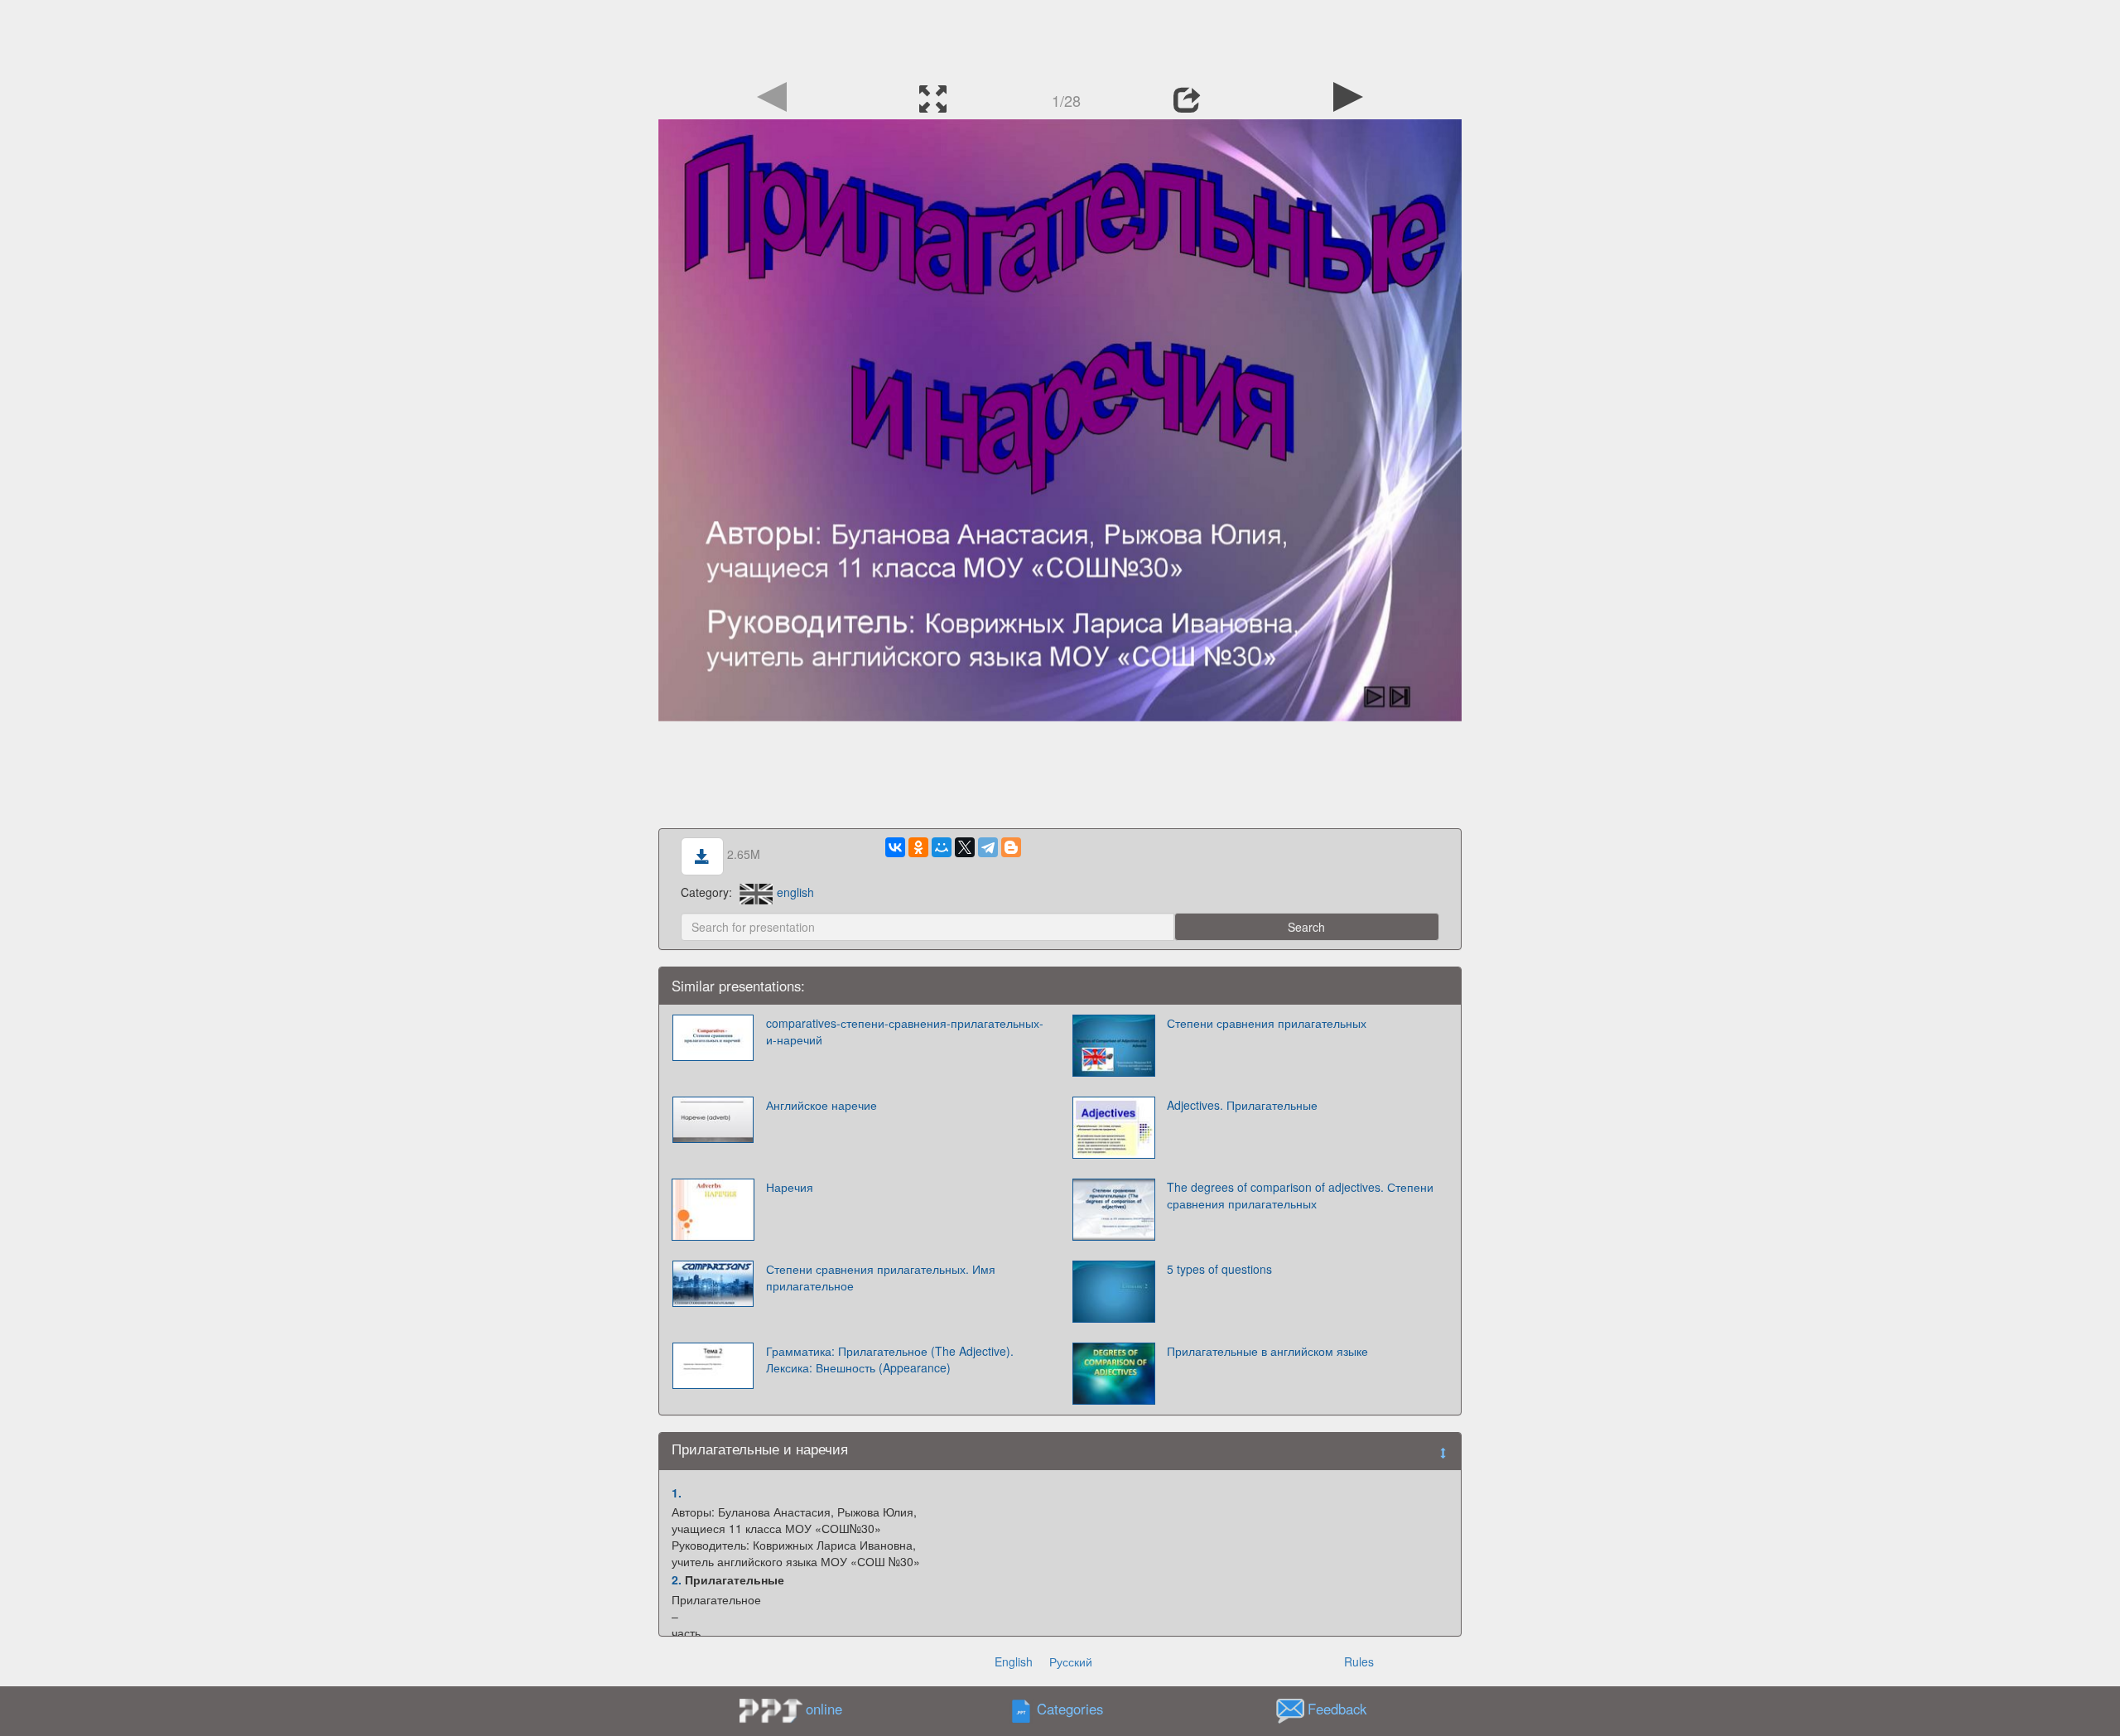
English (1014, 1661)
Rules (1359, 1661)
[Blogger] (1011, 847)
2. (677, 1579)
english (795, 892)
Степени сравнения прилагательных (1267, 1023)
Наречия (790, 1187)
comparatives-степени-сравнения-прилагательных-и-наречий (905, 1031)
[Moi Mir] (942, 847)
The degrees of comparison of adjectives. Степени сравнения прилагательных (1300, 1195)
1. (677, 1492)
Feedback (1337, 1709)
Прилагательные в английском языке (1267, 1351)
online (824, 1709)
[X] (965, 847)
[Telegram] (988, 847)
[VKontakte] (895, 847)
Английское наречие (821, 1105)
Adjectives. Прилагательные (1242, 1105)
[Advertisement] (1060, 37)
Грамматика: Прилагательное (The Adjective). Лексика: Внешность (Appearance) (890, 1359)
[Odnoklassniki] (918, 847)
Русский (1071, 1661)
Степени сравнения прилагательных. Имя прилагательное (881, 1277)
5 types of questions (1219, 1269)
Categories (1070, 1709)
